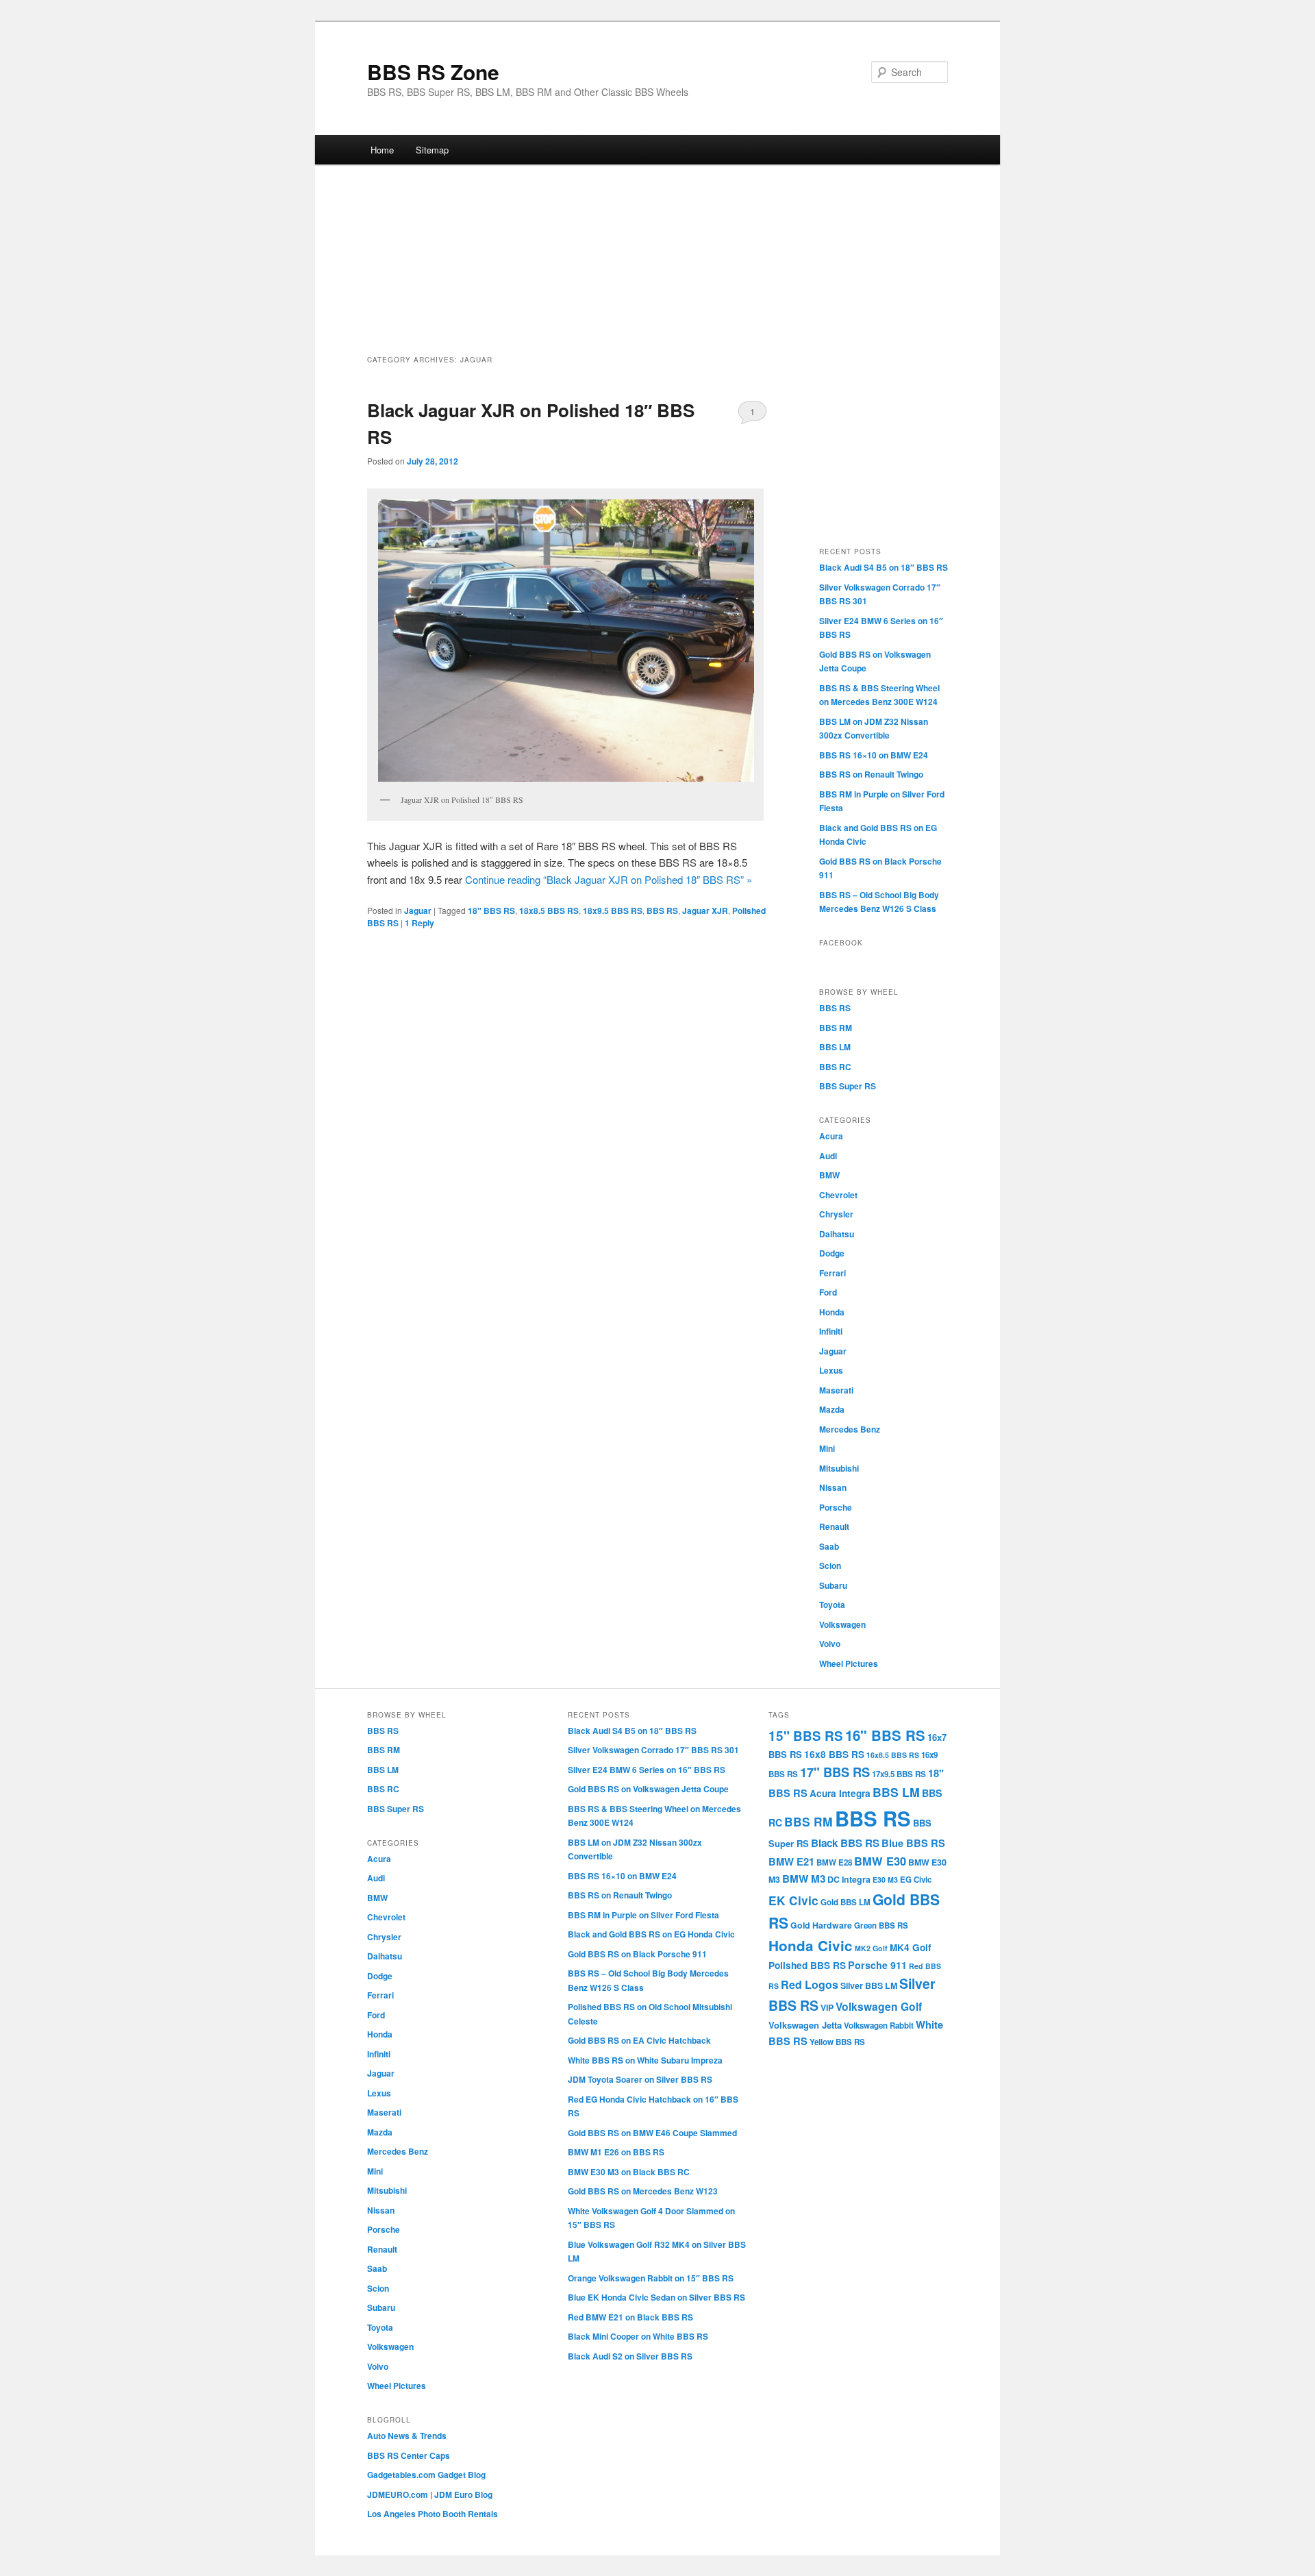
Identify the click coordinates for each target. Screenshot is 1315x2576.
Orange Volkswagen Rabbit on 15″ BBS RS (651, 2278)
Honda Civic (811, 1945)
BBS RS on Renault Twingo (871, 774)
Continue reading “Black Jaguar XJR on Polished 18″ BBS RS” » (609, 879)
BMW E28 (834, 1862)
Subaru (833, 1585)
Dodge (832, 1253)
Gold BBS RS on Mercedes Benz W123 (643, 2191)
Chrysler (836, 1214)
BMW (829, 1175)
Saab (829, 1546)
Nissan (833, 1487)
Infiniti (831, 1331)
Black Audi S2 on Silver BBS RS (630, 2356)
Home (382, 150)
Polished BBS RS (807, 1965)
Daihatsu (837, 1234)
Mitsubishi (839, 1468)
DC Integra (849, 1879)
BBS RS (662, 911)
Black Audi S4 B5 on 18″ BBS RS (884, 567)
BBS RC (835, 1067)
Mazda (832, 1409)
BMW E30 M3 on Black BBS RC (629, 2172)
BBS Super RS (848, 1086)
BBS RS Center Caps (409, 2455)
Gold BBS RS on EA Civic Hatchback (639, 2040)
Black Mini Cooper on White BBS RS (638, 2336)
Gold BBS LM (846, 1902)
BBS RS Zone (433, 72)
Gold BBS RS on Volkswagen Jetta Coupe (648, 1789)
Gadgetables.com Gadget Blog (426, 2475)
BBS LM (835, 1047)
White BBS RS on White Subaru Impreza (645, 2060)
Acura (831, 1136)
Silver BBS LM (869, 1985)
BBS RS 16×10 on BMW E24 (874, 755)
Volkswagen (842, 1624)
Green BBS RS (881, 1925)
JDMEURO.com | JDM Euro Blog (430, 2494)
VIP (827, 2007)
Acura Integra (840, 1793)
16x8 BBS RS (834, 1754)
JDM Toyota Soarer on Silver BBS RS (640, 2079)
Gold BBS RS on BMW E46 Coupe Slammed (652, 2133)
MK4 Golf (911, 1947)
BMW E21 (791, 1861)
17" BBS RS (835, 1772)
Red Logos (810, 1984)
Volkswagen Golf (879, 2006)
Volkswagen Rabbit (879, 2026)
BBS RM (836, 1028)
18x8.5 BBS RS (549, 911)
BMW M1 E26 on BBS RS (616, 2152)
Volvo (830, 1644)
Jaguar (418, 911)
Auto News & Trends (407, 2436)
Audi (828, 1156)
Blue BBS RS (913, 1843)
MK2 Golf (871, 1948)
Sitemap (432, 150)
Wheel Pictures (849, 1663)
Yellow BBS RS (837, 2042)
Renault (834, 1526)
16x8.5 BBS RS (893, 1755)
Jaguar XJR (705, 911)
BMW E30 (880, 1861)
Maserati (836, 1390)
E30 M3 (885, 1880)
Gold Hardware (821, 1925)
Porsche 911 (877, 1965)
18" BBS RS (491, 911)
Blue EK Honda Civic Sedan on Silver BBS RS (656, 2297)
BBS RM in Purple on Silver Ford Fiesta (643, 1915)
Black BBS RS (845, 1843)
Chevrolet (838, 1195)
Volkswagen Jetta (805, 2025)
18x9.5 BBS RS (613, 911)
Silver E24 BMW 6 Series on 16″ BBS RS (647, 1770)
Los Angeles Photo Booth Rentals (433, 2514)
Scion (830, 1565)
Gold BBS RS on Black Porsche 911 (637, 1954)
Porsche (836, 1507)
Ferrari (832, 1273)
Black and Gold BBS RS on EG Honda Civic (651, 1934)
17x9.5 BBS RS (899, 1774)
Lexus (831, 1370)
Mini (827, 1448)
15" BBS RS (806, 1736)
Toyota (832, 1605)
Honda (832, 1312)
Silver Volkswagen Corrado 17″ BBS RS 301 (653, 1750)
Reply (419, 923)
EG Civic (916, 1880)
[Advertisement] (657, 264)
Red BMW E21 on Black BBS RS (630, 2317)
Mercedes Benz (850, 1429)
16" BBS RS (885, 1735)
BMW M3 (804, 1879)
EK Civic (793, 1900)
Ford (828, 1292)
